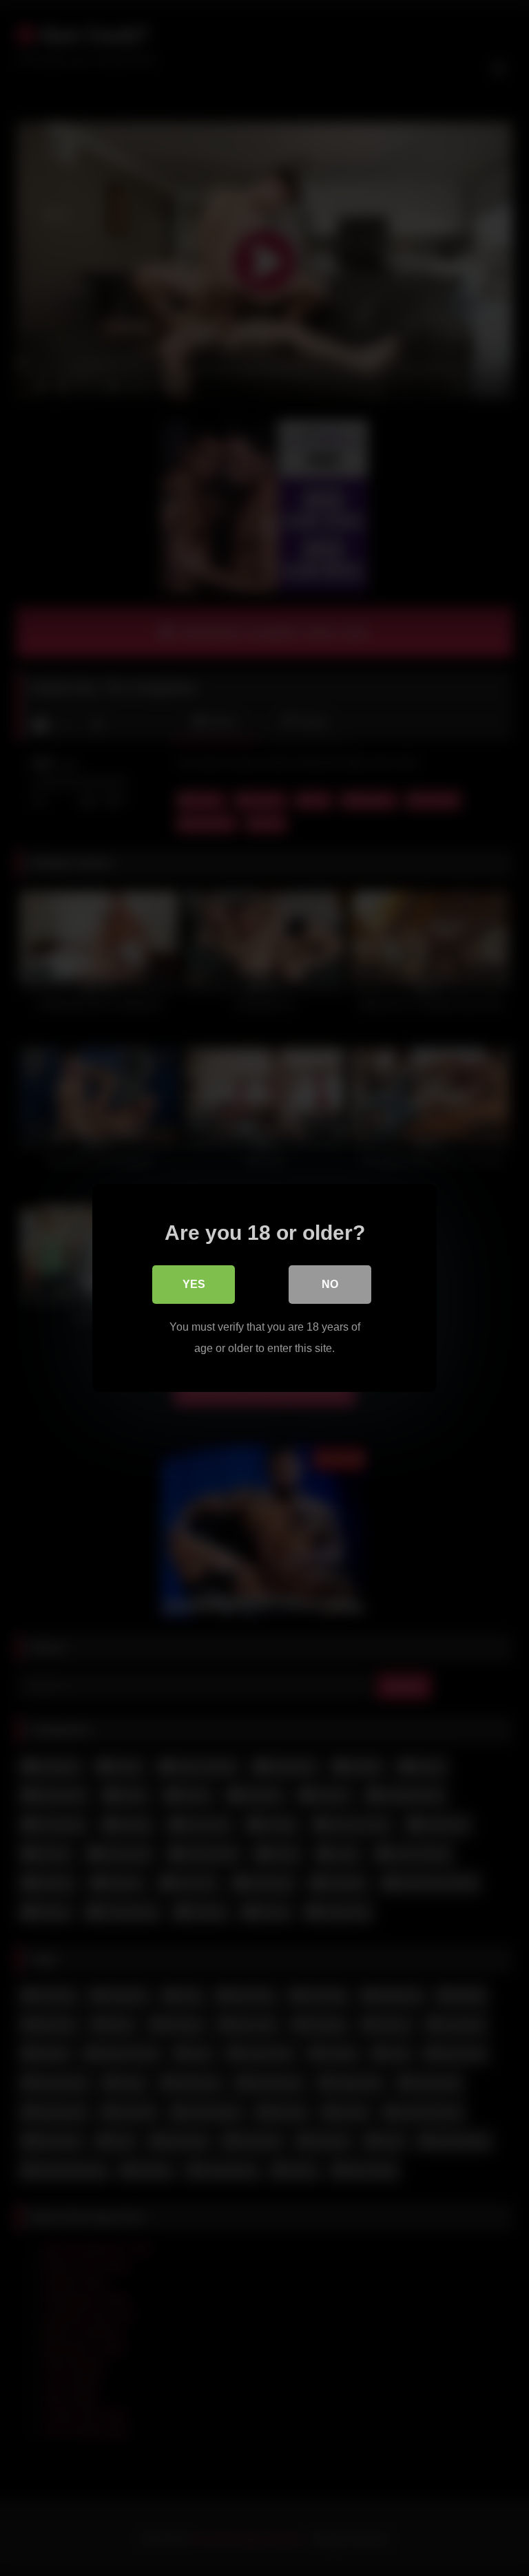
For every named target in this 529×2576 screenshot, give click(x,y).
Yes (194, 1284)
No (330, 1284)
